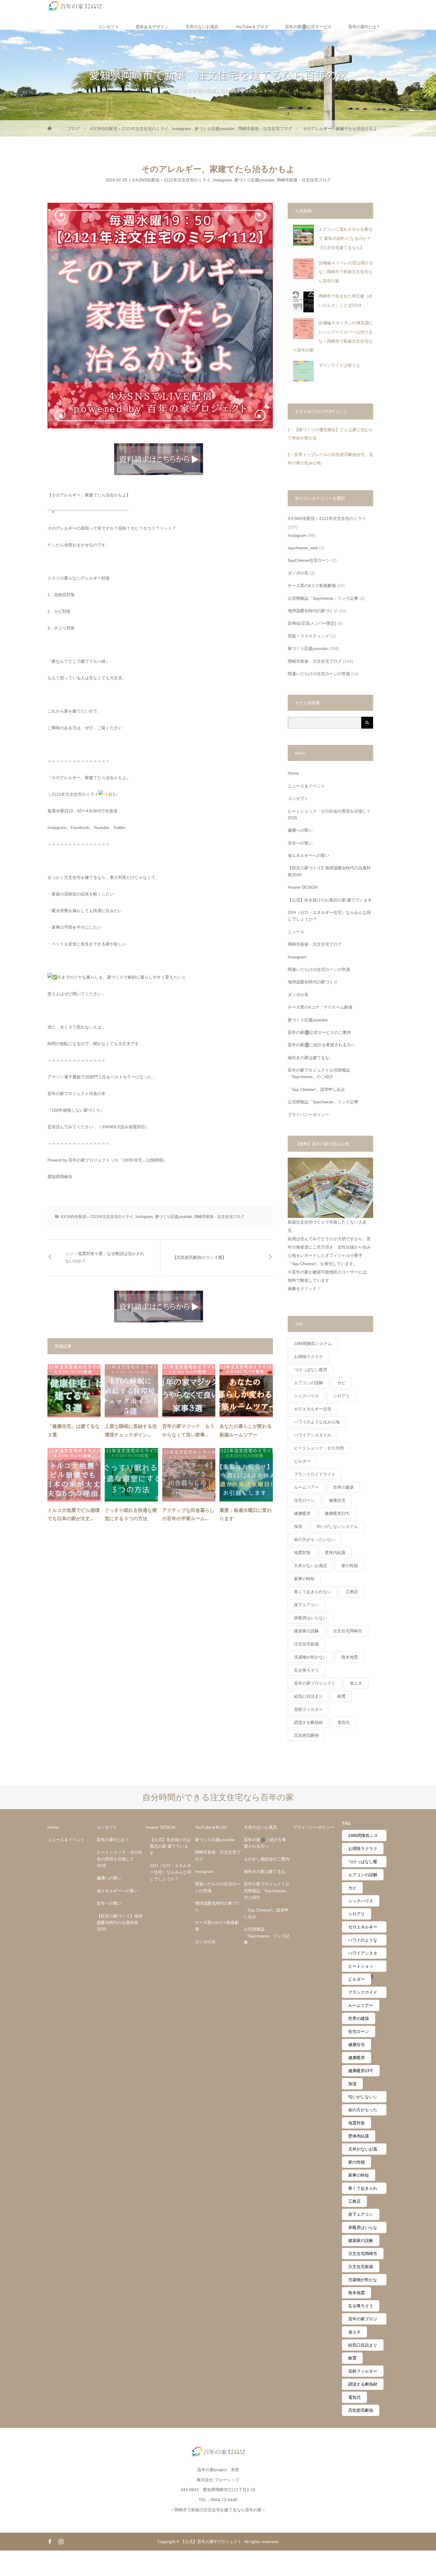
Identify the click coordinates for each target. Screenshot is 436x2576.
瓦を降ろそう (306, 1670)
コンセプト (109, 27)
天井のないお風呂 (202, 27)
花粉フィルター (308, 1709)
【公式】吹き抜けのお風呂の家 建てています (330, 900)
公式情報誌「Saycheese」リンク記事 (323, 598)
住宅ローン (304, 1500)
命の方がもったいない (315, 1539)
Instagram (222, 180)
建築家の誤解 (306, 1631)
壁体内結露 (335, 1553)
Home (293, 773)
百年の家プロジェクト (315, 1683)
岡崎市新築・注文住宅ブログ (304, 180)
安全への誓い (300, 843)
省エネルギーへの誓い (308, 855)
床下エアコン (306, 1605)
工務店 (352, 1592)
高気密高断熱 (306, 1735)
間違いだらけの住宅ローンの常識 (319, 674)
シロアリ (341, 1396)
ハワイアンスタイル (313, 1435)
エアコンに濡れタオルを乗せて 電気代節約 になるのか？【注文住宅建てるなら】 (346, 238)
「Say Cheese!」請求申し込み (316, 1089)
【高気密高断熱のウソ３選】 (199, 1258)
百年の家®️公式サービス (308, 27)
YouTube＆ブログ (252, 27)
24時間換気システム (313, 1344)
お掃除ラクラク (308, 1357)
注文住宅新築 (306, 1644)
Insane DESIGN (303, 887)
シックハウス (306, 1396)
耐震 (341, 1696)
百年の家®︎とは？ (364, 27)
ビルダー (302, 1461)
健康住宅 (337, 1500)
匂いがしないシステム (337, 1526)
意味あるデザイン (152, 27)
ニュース (296, 932)
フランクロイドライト (315, 1474)
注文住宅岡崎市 (348, 1631)
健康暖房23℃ (337, 1513)
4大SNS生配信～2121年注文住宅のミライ (171, 180)
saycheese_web (303, 548)
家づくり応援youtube (254, 180)
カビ (341, 1383)
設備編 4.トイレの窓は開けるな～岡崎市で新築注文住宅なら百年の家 (346, 272)
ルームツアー (306, 1487)
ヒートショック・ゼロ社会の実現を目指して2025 (329, 814)
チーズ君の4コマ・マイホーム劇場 (320, 1007)
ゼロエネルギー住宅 (313, 1409)
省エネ (356, 1683)
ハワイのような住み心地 (317, 1422)
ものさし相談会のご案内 (267, 1859)
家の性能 (350, 1566)
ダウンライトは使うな (339, 365)
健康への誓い (300, 830)
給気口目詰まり (308, 1696)
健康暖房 (302, 1513)
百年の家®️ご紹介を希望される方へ (321, 1045)
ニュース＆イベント (306, 786)
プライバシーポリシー (308, 1115)
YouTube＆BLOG (211, 1827)
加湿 (298, 1526)
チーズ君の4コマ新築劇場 (312, 586)
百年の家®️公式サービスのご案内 (319, 1032)
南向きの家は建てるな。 (311, 1058)
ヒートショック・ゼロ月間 (319, 1448)
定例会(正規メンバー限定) (312, 623)
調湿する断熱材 (308, 1722)
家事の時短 (304, 1579)
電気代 (343, 1722)
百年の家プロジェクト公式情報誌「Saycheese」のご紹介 (319, 1073)
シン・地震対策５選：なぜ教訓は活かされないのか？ (105, 1257)
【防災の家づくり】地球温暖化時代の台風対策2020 (329, 871)
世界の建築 (343, 1487)
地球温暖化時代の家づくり (313, 611)
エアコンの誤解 (308, 1383)
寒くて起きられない (313, 1592)
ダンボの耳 (298, 573)
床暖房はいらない (311, 1618)
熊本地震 (350, 1657)
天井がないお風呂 (311, 1566)
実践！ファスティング (308, 636)
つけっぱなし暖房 (311, 1370)
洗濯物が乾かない (311, 1657)
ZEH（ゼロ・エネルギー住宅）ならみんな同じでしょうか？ (329, 916)
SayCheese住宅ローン (309, 560)
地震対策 (302, 1553)
